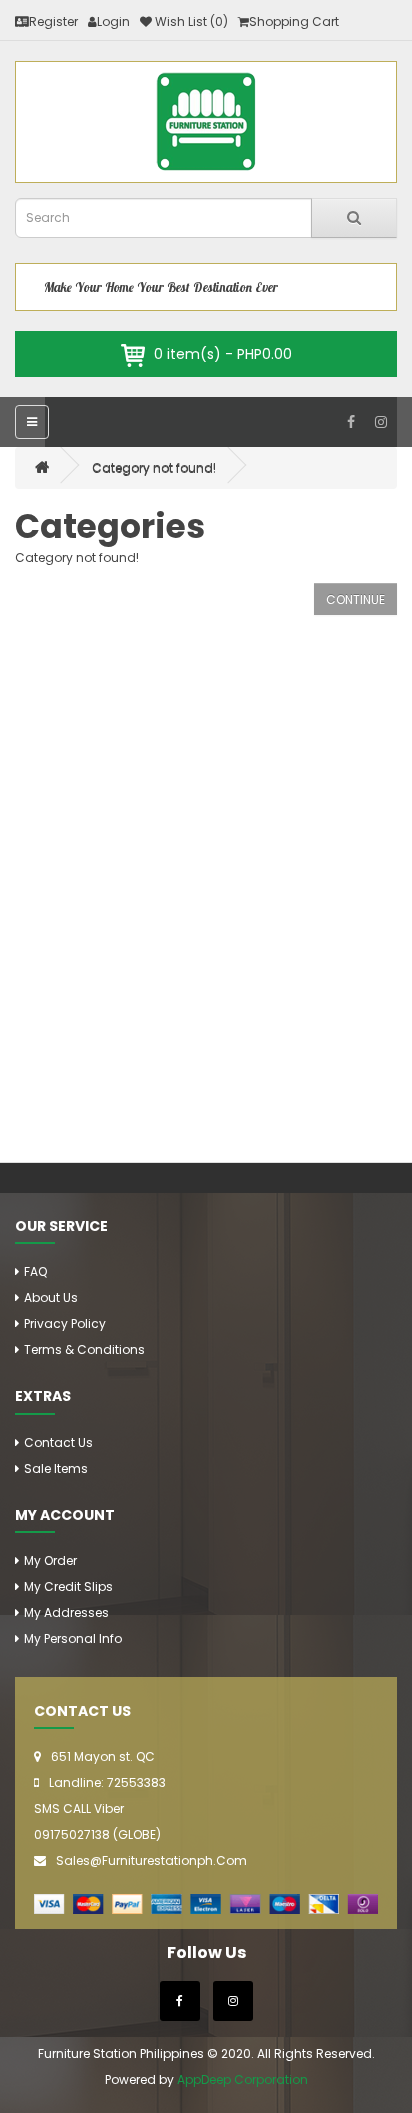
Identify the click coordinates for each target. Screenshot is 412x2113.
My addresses (66, 1612)
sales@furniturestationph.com (151, 1860)
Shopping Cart (294, 21)
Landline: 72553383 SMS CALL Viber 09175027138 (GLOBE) (100, 1808)
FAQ (35, 1271)
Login (113, 21)
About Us (51, 1297)
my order (50, 1560)
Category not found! (154, 467)
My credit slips (68, 1586)
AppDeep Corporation (242, 2079)
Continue (355, 599)
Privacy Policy (65, 1323)
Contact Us (58, 1442)
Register (53, 21)
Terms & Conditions (84, 1349)
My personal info (73, 1638)
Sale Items (56, 1468)
